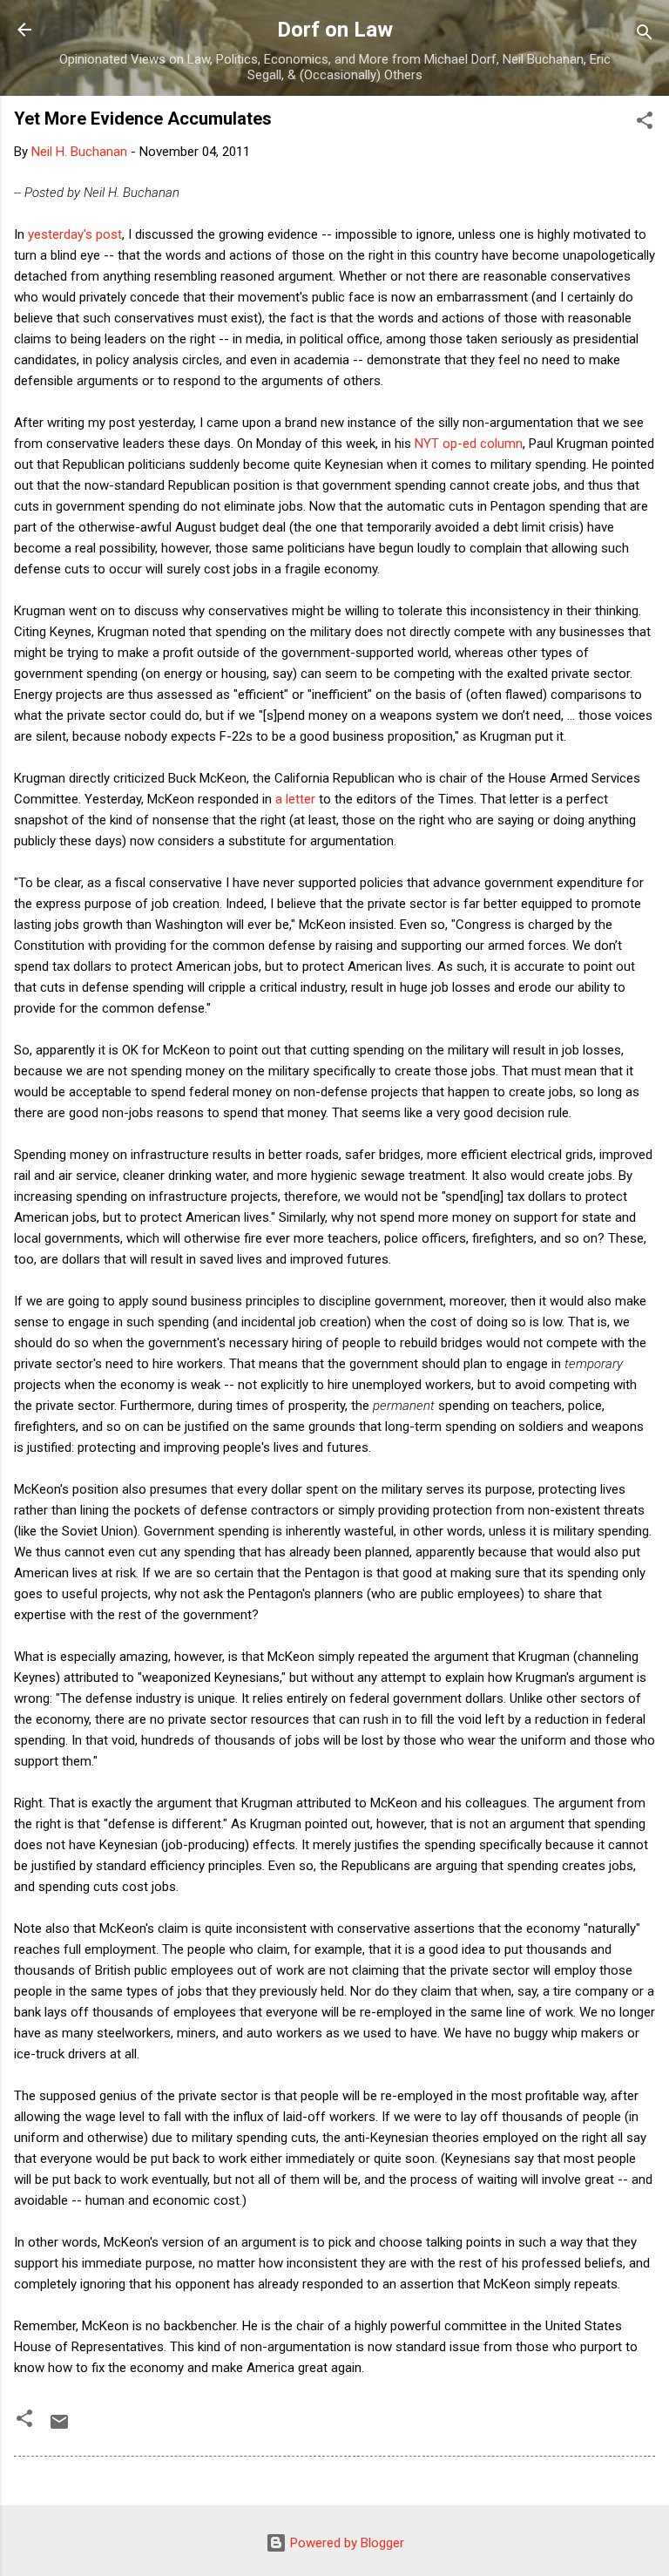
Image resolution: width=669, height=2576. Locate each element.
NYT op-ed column (469, 444)
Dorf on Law (335, 30)
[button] (645, 123)
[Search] (645, 35)
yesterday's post (75, 234)
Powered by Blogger (345, 2543)
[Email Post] (59, 2428)
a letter (295, 799)
